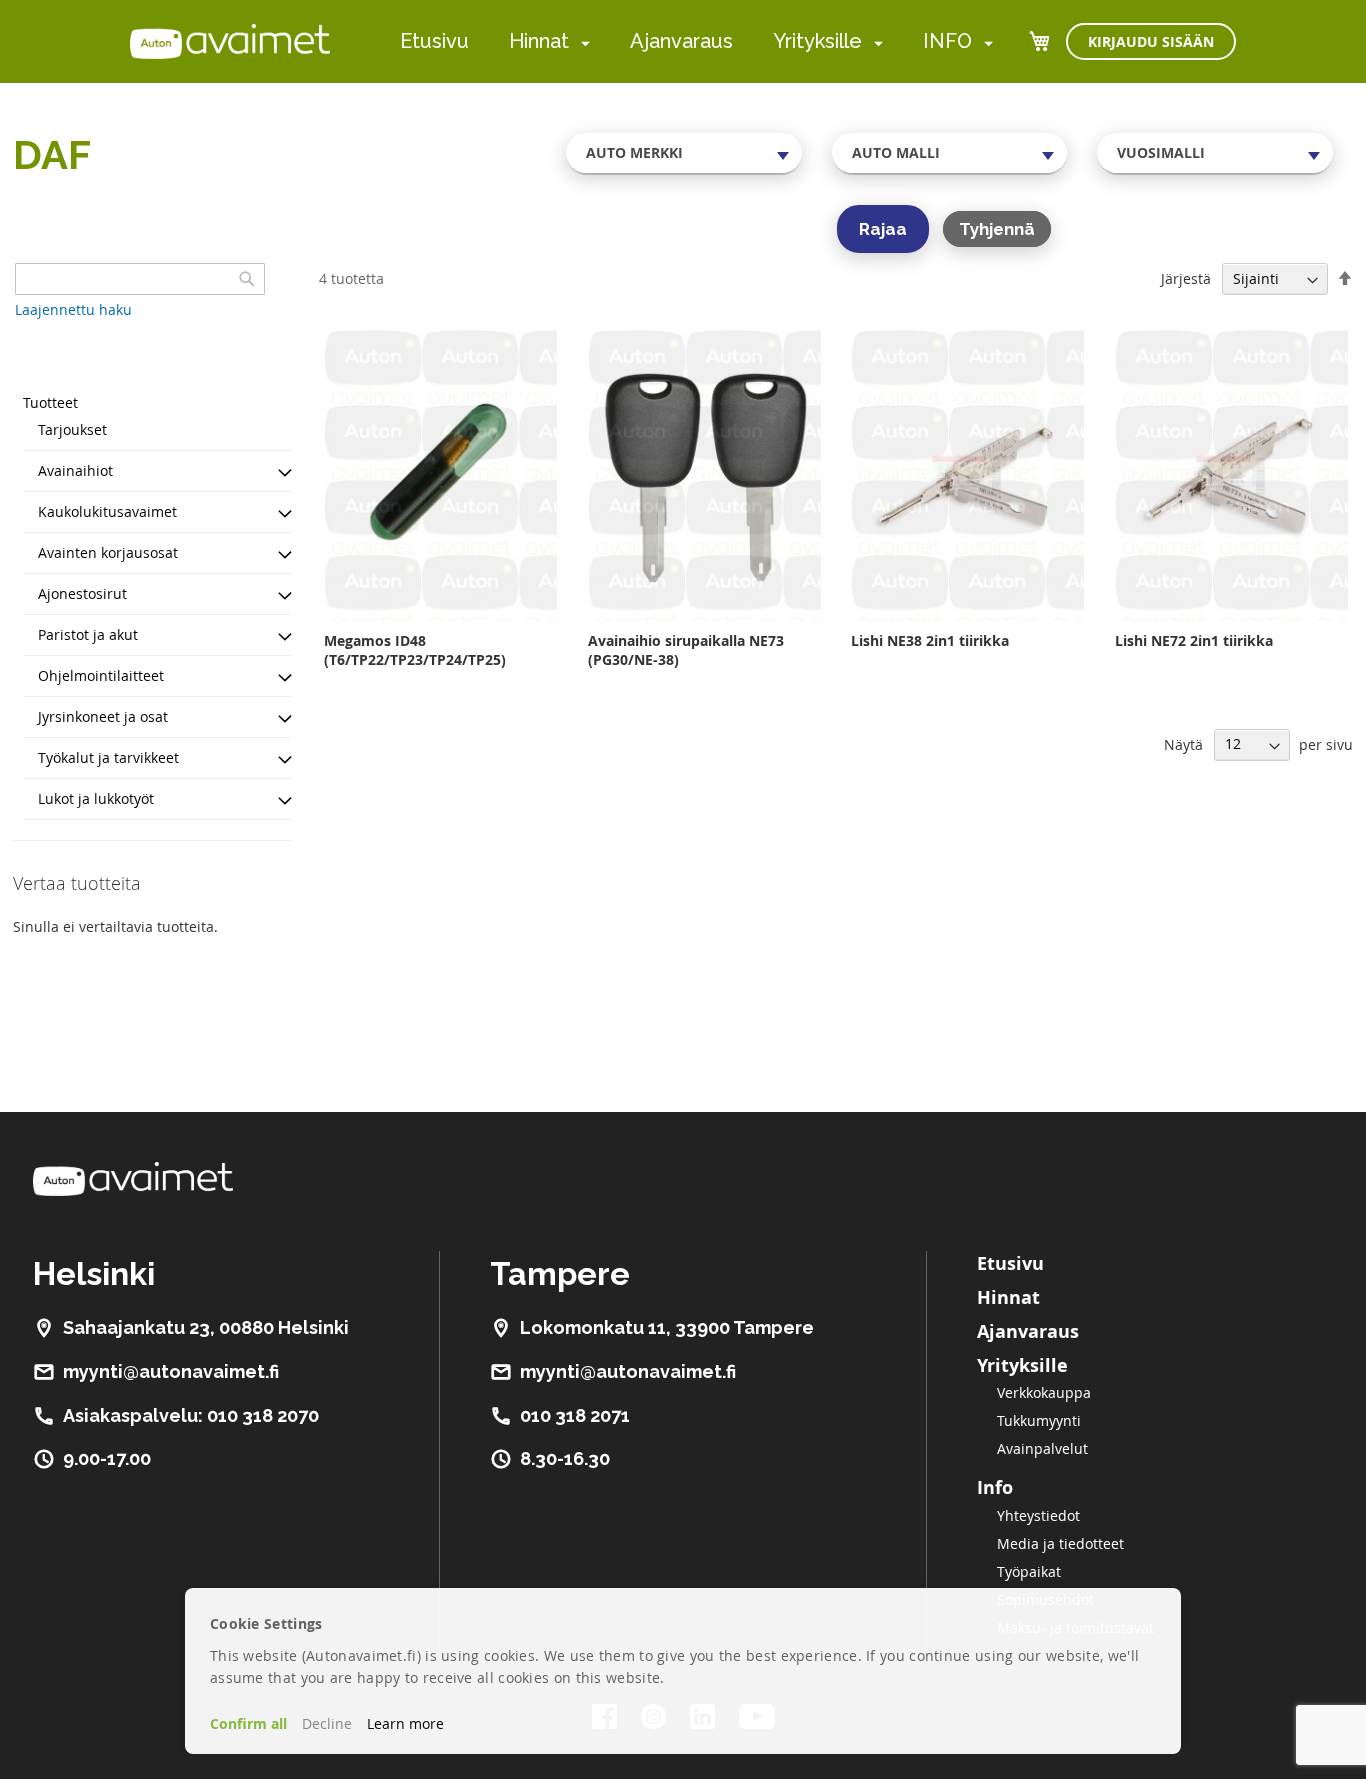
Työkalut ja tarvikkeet (108, 757)
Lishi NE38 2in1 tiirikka (930, 640)
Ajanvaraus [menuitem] (681, 41)
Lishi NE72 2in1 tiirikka (1194, 640)
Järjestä (1186, 278)
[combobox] (684, 153)
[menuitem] (581, 42)
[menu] (696, 41)
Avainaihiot (75, 470)
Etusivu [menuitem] (434, 41)
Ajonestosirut (82, 593)
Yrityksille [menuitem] (817, 41)
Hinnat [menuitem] (539, 41)
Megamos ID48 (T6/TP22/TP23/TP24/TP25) (415, 650)
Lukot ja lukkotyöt (96, 798)
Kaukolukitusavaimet (107, 511)
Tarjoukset (72, 429)
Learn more (405, 1723)
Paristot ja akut (88, 634)
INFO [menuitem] (947, 41)
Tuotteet (50, 402)
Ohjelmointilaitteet (101, 675)
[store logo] (230, 41)
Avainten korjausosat (108, 552)
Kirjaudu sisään (1151, 41)
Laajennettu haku (73, 309)
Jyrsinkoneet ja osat (103, 716)
